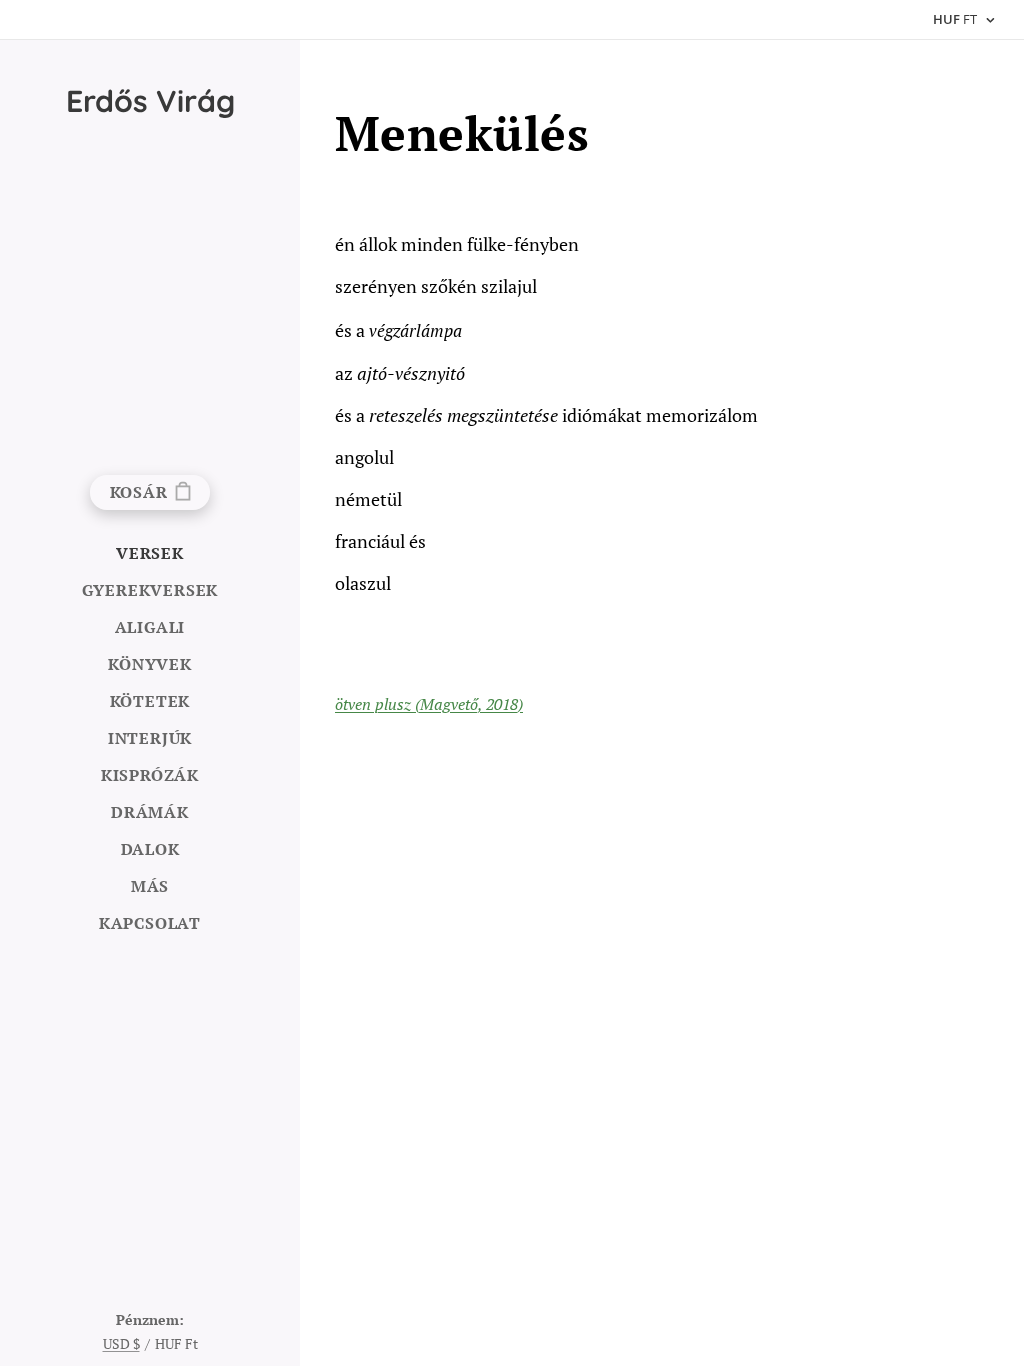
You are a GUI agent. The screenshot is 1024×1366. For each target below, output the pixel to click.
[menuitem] (150, 553)
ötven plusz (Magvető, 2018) (429, 704)
